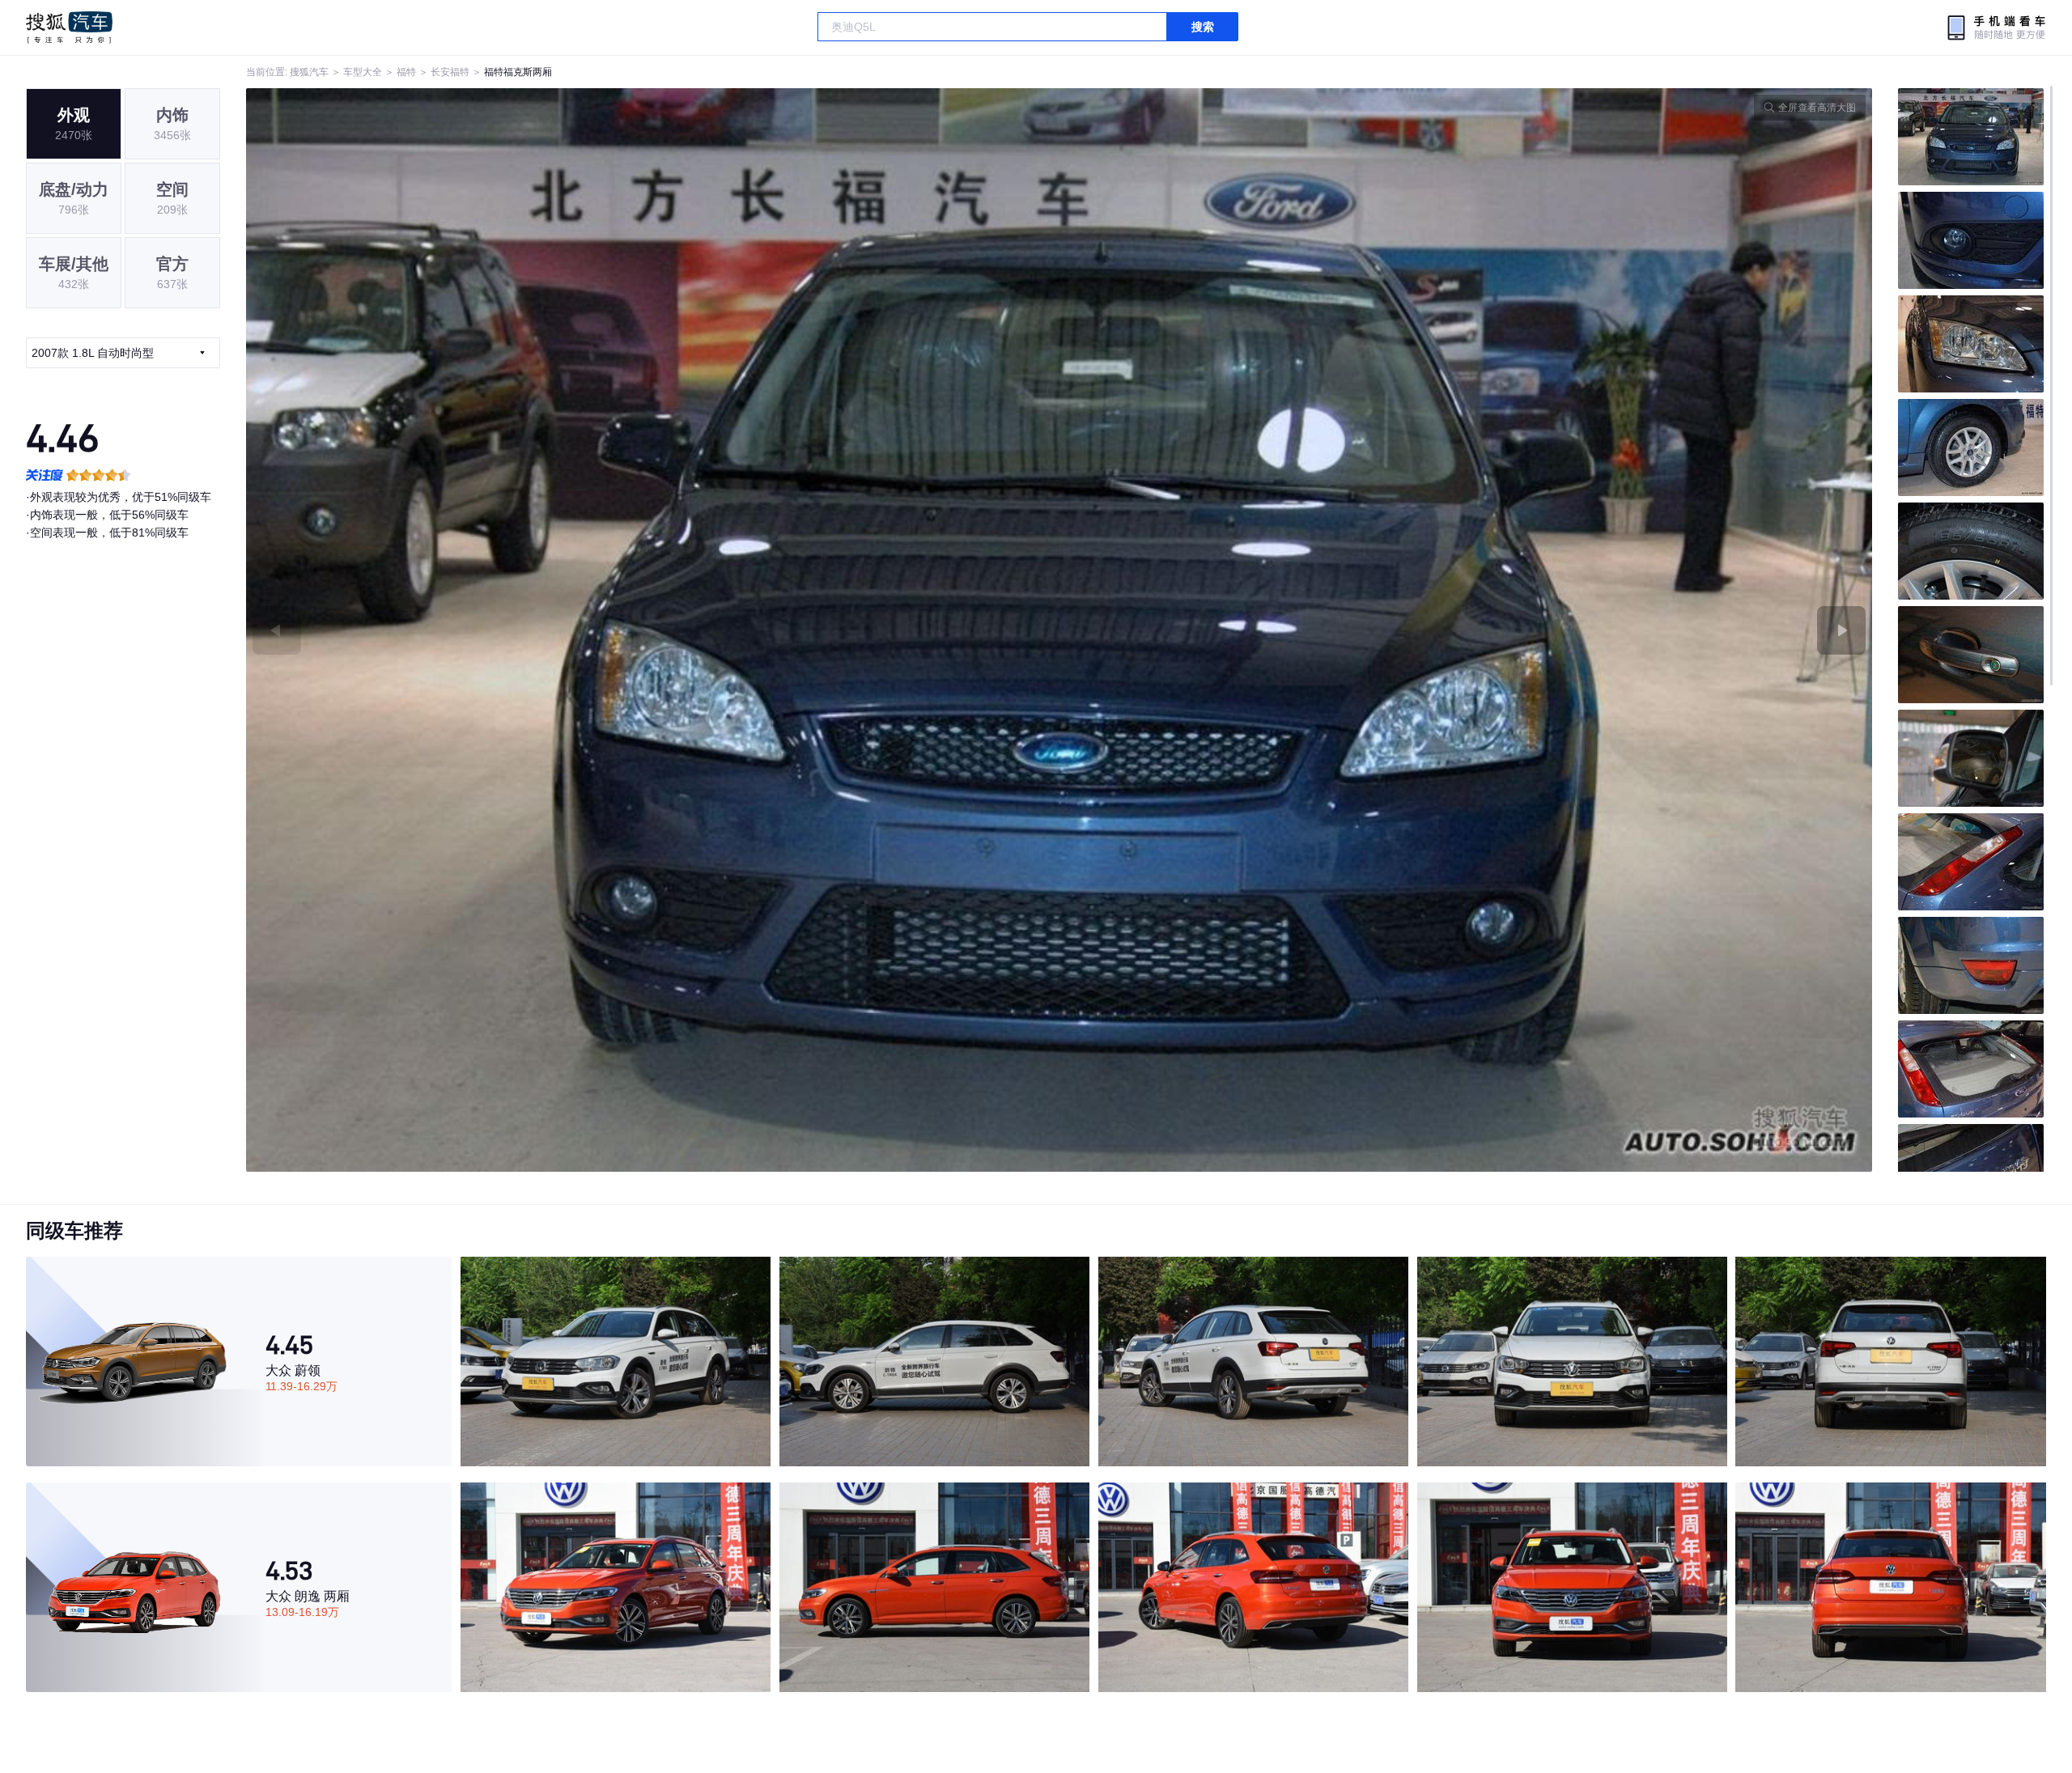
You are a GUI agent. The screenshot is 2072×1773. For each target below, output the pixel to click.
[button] (653, 630)
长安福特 (450, 72)
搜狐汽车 (69, 28)
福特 (406, 72)
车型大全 (363, 72)
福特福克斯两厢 (518, 72)
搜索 (1203, 27)
